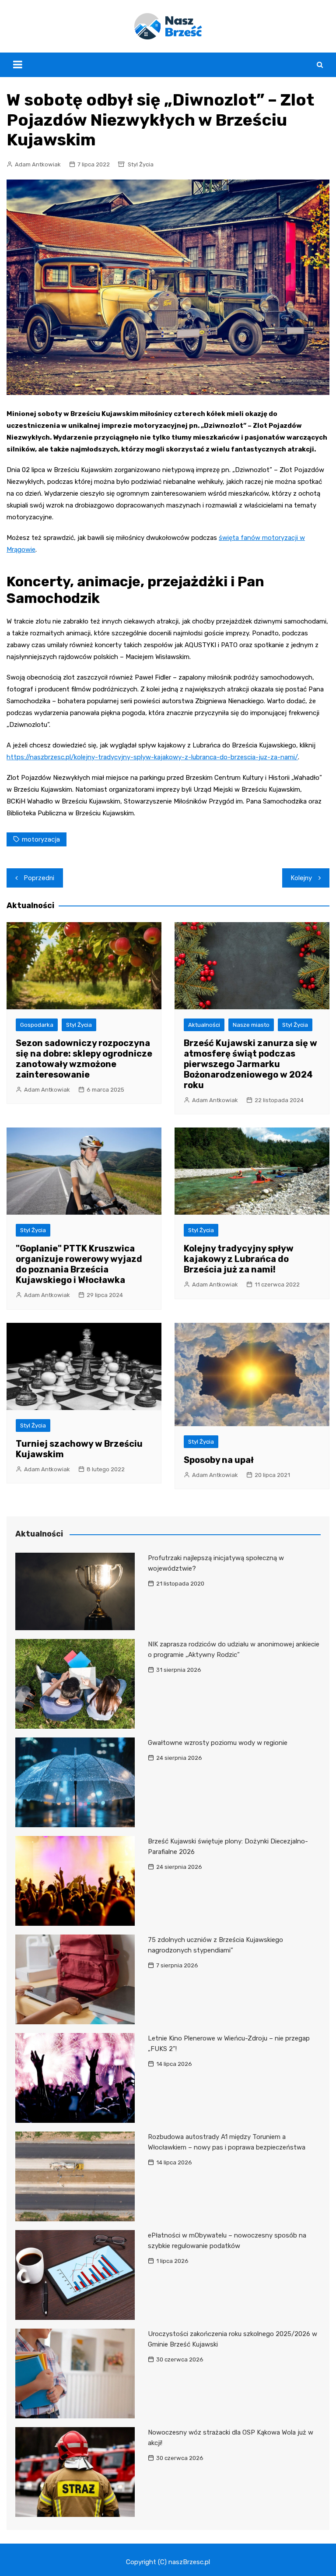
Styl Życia (141, 164)
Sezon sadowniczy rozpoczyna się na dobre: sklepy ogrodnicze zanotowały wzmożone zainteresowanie (84, 1059)
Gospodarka (37, 1025)
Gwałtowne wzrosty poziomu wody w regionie (218, 1743)
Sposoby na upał (219, 1460)
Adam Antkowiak (38, 164)
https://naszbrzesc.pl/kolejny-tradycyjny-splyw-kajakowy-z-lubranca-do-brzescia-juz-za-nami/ (152, 757)
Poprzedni (39, 878)
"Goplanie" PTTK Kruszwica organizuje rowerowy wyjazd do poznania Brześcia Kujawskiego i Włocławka (79, 1264)
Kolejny (301, 878)
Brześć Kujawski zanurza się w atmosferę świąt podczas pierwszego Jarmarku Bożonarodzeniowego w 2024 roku (250, 1064)
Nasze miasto (251, 1025)
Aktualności (204, 1025)
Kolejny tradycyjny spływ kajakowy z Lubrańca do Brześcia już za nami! (239, 1259)
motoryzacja (41, 839)
